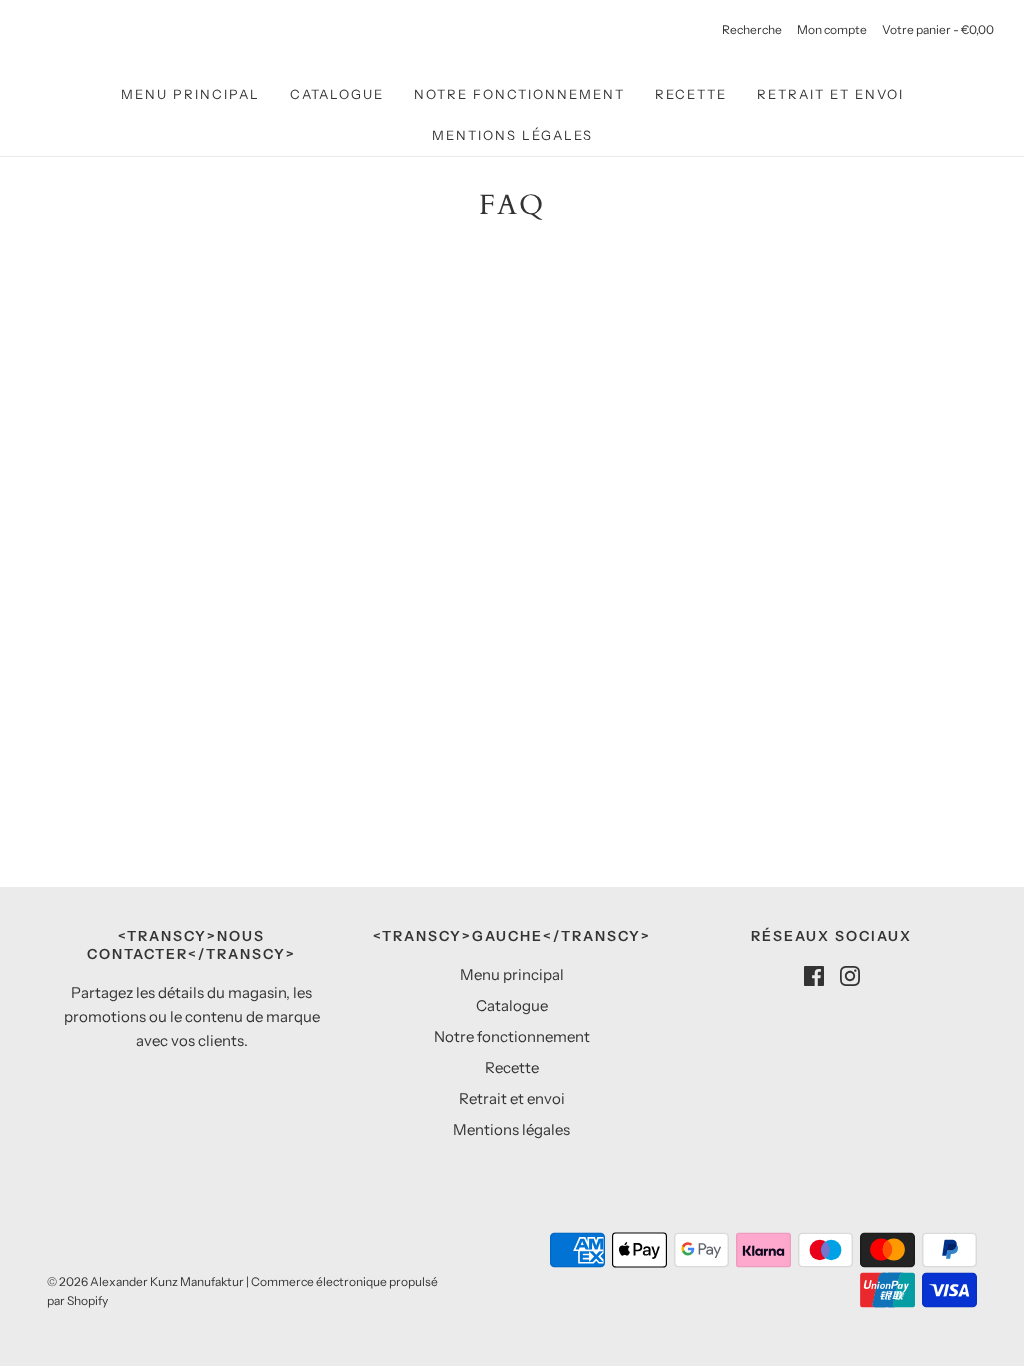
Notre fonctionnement (519, 94)
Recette (691, 94)
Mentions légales (512, 135)
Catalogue (337, 94)
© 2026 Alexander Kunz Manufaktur (145, 1281)
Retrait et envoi (830, 94)
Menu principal (190, 94)
